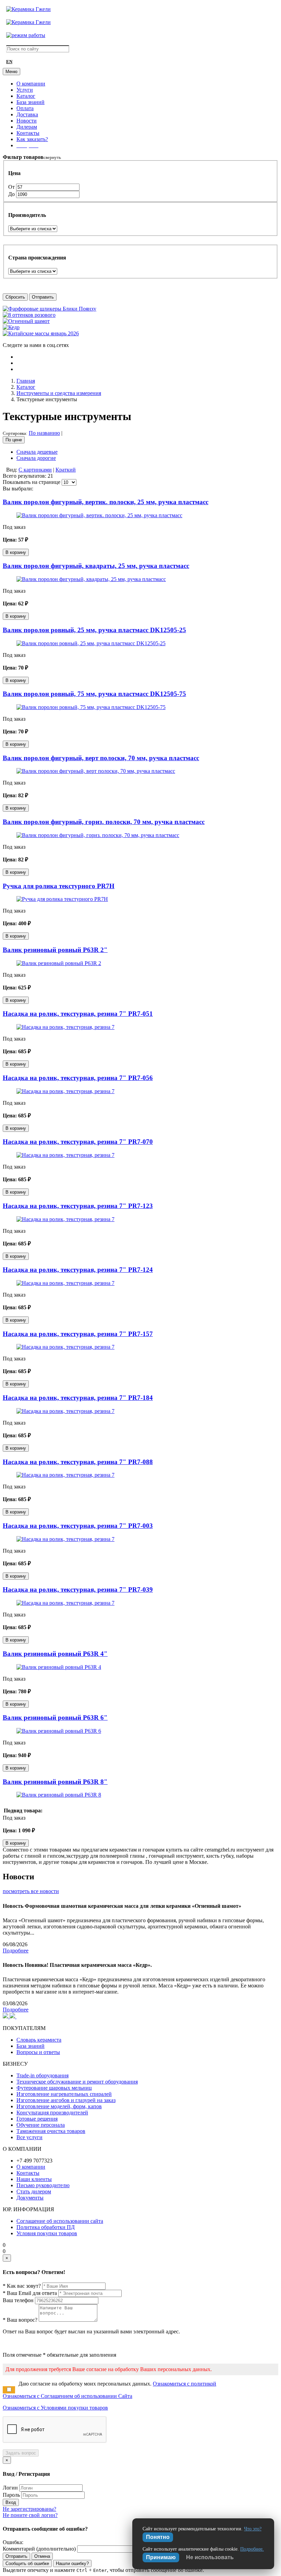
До (12, 194)
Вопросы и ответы (38, 2052)
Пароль (11, 2495)
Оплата (25, 108)
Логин (10, 2488)
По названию (44, 433)
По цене (14, 440)
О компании (31, 84)
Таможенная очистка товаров (51, 2131)
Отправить (43, 297)
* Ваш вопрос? (20, 2320)
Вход (11, 2502)
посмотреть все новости (31, 1891)
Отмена (42, 2556)
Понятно (158, 2537)
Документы (30, 2198)
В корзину (16, 552)
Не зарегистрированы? (29, 2509)
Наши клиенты (34, 2179)
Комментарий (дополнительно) (39, 2549)
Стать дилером (34, 2191)
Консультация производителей (52, 2113)
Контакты (28, 133)
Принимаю (161, 2557)
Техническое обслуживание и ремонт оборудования (77, 2082)
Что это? (253, 2529)
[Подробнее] (99, 515)
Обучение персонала (41, 2125)
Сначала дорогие (36, 458)
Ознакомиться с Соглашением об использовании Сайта (68, 2396)
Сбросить (15, 297)
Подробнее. (252, 2549)
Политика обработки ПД (46, 2227)
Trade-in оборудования (42, 2075)
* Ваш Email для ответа (30, 2293)
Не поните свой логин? (30, 2515)
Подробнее (16, 1951)
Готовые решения (37, 2119)
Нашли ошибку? (72, 2563)
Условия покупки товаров (47, 2233)
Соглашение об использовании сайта (60, 2221)
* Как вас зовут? (22, 2286)
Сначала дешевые (37, 452)
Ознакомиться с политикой (185, 2384)
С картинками (35, 470)
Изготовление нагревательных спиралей (64, 2094)
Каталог (26, 96)
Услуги (25, 90)
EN (9, 62)
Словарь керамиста (39, 2040)
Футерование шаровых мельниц (54, 2088)
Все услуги (29, 2137)
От (12, 187)
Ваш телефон (18, 2300)
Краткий (66, 470)
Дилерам (27, 127)
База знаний (30, 102)
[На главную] (28, 9)
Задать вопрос (21, 2453)
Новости (27, 121)
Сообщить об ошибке (27, 2563)
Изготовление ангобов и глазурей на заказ (66, 2100)
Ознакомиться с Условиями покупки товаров (55, 2408)
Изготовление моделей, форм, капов (59, 2106)
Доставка (27, 114)
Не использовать (210, 2557)
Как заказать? (32, 139)
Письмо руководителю (43, 2185)
